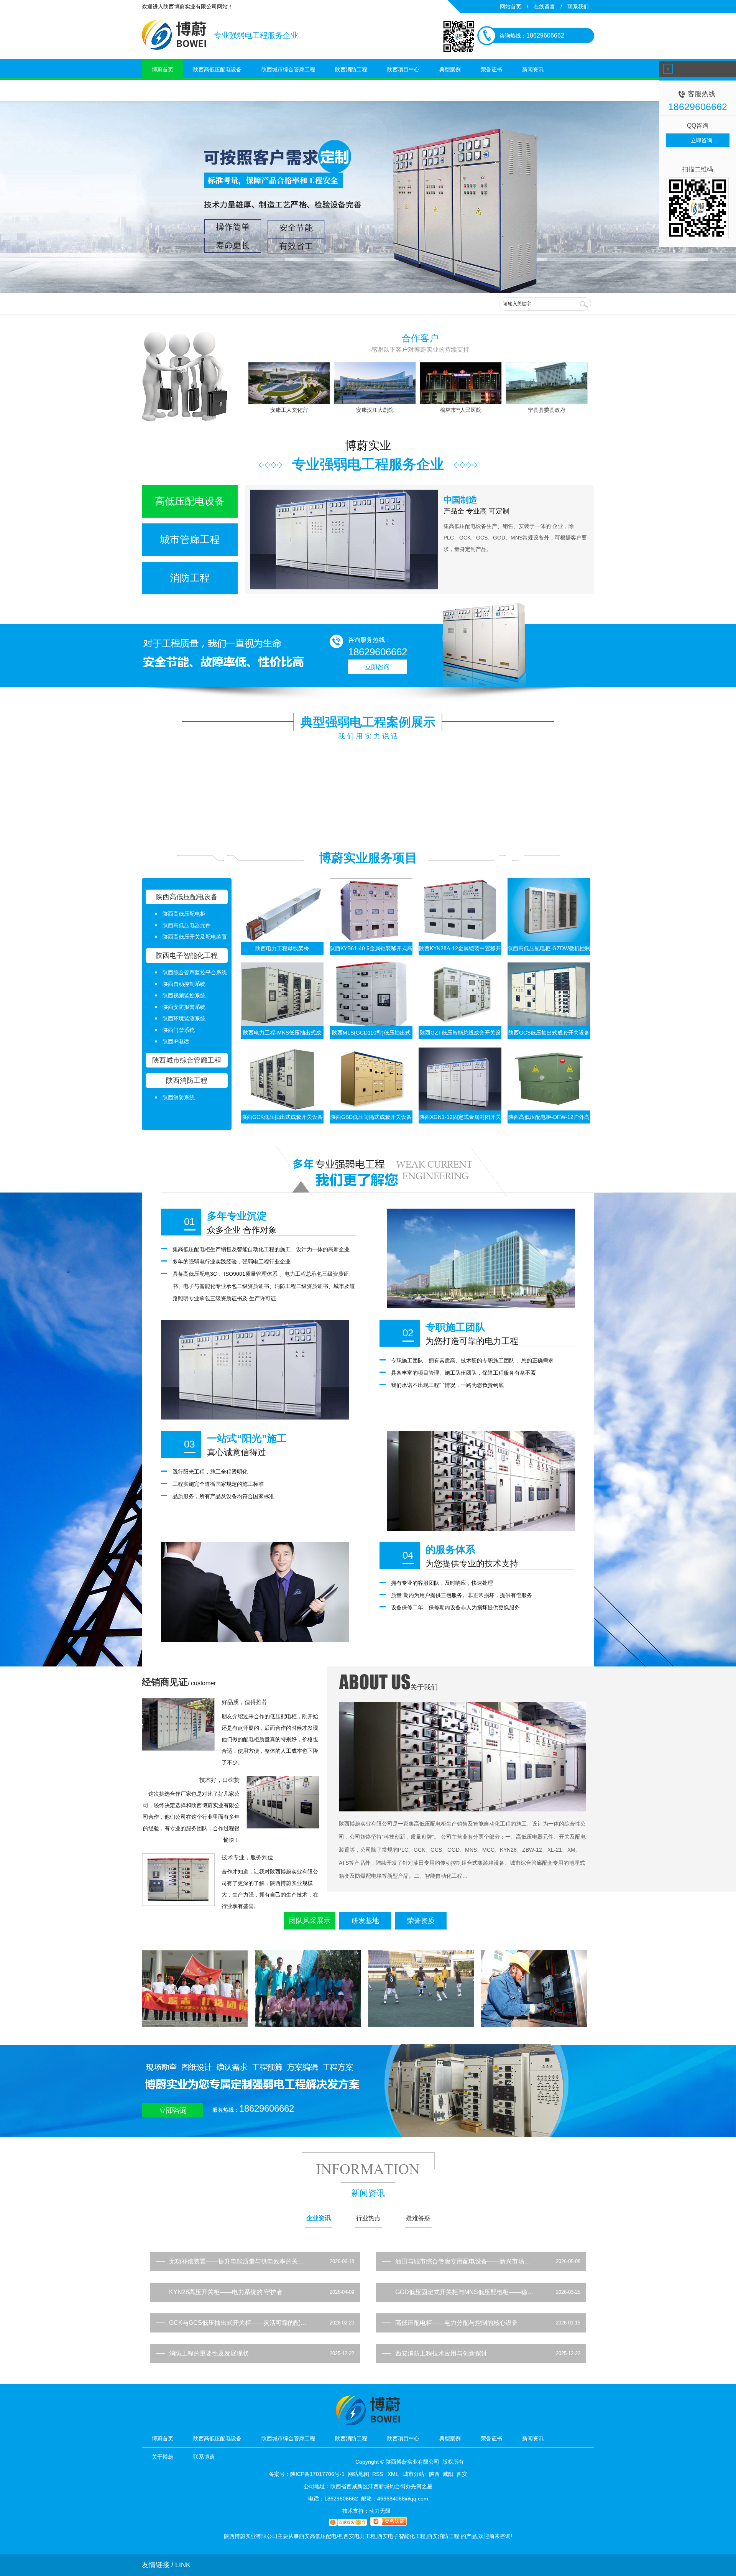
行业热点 (368, 2218)
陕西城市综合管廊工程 (288, 69)
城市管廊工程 (190, 540)
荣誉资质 (421, 1921)
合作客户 (420, 338)
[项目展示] (387, 1195)
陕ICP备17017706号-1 (317, 2474)
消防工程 (190, 578)
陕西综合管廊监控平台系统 (195, 972)
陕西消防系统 (179, 1097)
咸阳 (448, 2474)
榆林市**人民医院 (461, 410)
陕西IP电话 (176, 1041)
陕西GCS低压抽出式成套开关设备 (549, 1033)
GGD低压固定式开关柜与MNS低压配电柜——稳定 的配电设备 (465, 2292)
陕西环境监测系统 (184, 1018)
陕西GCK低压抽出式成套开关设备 (282, 1117)
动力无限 (380, 2511)
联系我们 (578, 7)
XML (394, 2474)
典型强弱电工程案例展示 (368, 722)
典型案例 (450, 69)
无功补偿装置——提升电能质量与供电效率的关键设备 (239, 2261)
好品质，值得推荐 (245, 1702)
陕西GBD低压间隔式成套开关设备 (371, 1117)
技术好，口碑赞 (219, 1780)
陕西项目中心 (403, 69)
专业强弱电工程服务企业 (368, 464)
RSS (378, 2474)
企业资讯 (319, 2218)
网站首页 (511, 7)
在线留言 (544, 7)
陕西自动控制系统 (184, 984)
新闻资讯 (533, 69)
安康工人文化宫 (289, 410)
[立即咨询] (377, 672)
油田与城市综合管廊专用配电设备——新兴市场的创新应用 (465, 2261)
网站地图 (358, 2474)
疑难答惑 (418, 2218)
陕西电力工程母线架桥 (282, 948)
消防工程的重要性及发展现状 (209, 2353)
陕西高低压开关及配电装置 (195, 937)
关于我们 (424, 1687)
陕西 (434, 2474)
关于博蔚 (163, 90)
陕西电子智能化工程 (187, 956)
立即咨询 (701, 140)
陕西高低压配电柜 (184, 914)
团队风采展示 (310, 1921)
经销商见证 (165, 1682)
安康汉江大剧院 (375, 410)
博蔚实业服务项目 (368, 858)
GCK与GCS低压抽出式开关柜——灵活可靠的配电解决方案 (239, 2323)
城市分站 (414, 2474)
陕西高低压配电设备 (217, 69)
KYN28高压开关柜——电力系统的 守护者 (226, 2292)
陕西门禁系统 (179, 1030)
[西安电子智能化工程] (368, 197)
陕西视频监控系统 (184, 995)
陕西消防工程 (351, 69)
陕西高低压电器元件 (187, 925)
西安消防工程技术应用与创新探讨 (441, 2353)
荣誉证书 (491, 69)
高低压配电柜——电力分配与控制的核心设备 (457, 2323)
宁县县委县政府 (547, 410)
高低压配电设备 (190, 501)
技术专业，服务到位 (247, 1857)
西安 (462, 2474)
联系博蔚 (204, 90)
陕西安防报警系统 (184, 1007)
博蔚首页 (163, 69)
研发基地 (365, 1921)
